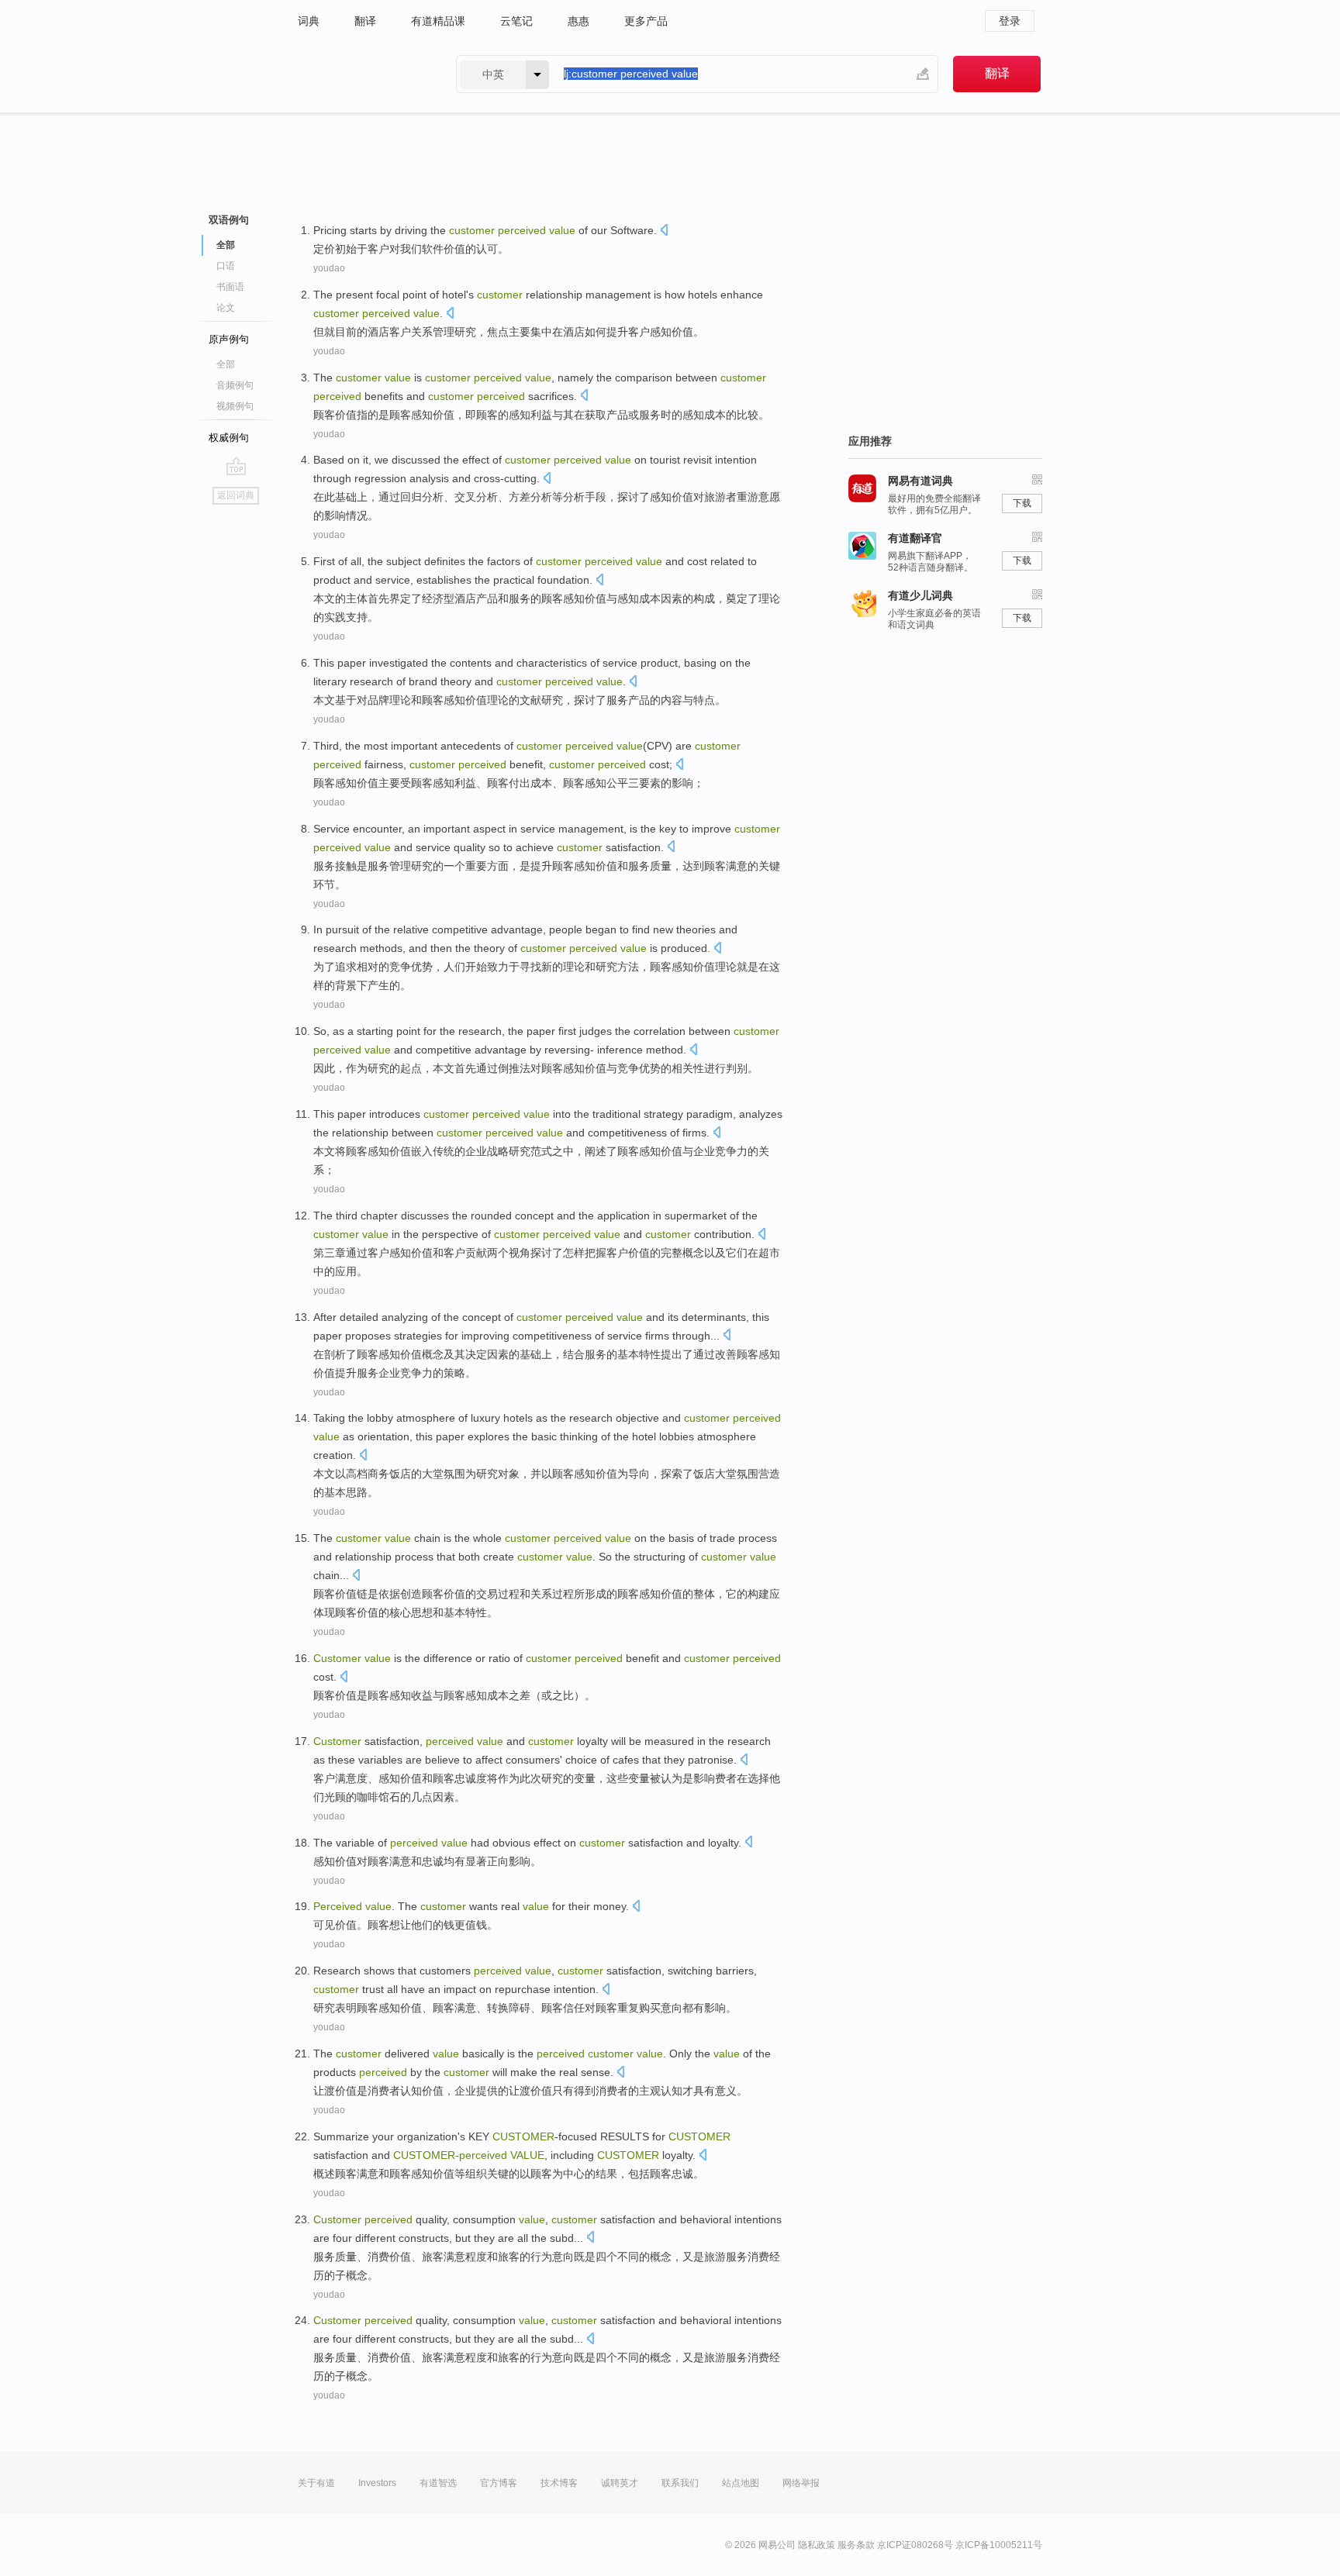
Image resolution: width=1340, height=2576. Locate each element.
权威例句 (229, 438)
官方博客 (499, 2483)
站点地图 (741, 2483)
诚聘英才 (620, 2483)
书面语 (230, 287)
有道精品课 (438, 21)
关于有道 (316, 2483)
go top (236, 466)
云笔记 (516, 21)
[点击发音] (664, 231)
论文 (226, 308)
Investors (377, 2483)
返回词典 (236, 495)
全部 (226, 364)
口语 (226, 266)
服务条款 (856, 2545)
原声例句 (229, 339)
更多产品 (646, 21)
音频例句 (235, 385)
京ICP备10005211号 (999, 2545)
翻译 (365, 21)
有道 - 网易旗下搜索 (361, 74)
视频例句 (235, 406)
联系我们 (680, 2483)
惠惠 (578, 21)
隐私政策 (817, 2545)
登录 (1010, 21)
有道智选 (438, 2483)
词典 (309, 21)
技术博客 (559, 2483)
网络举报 (801, 2483)
